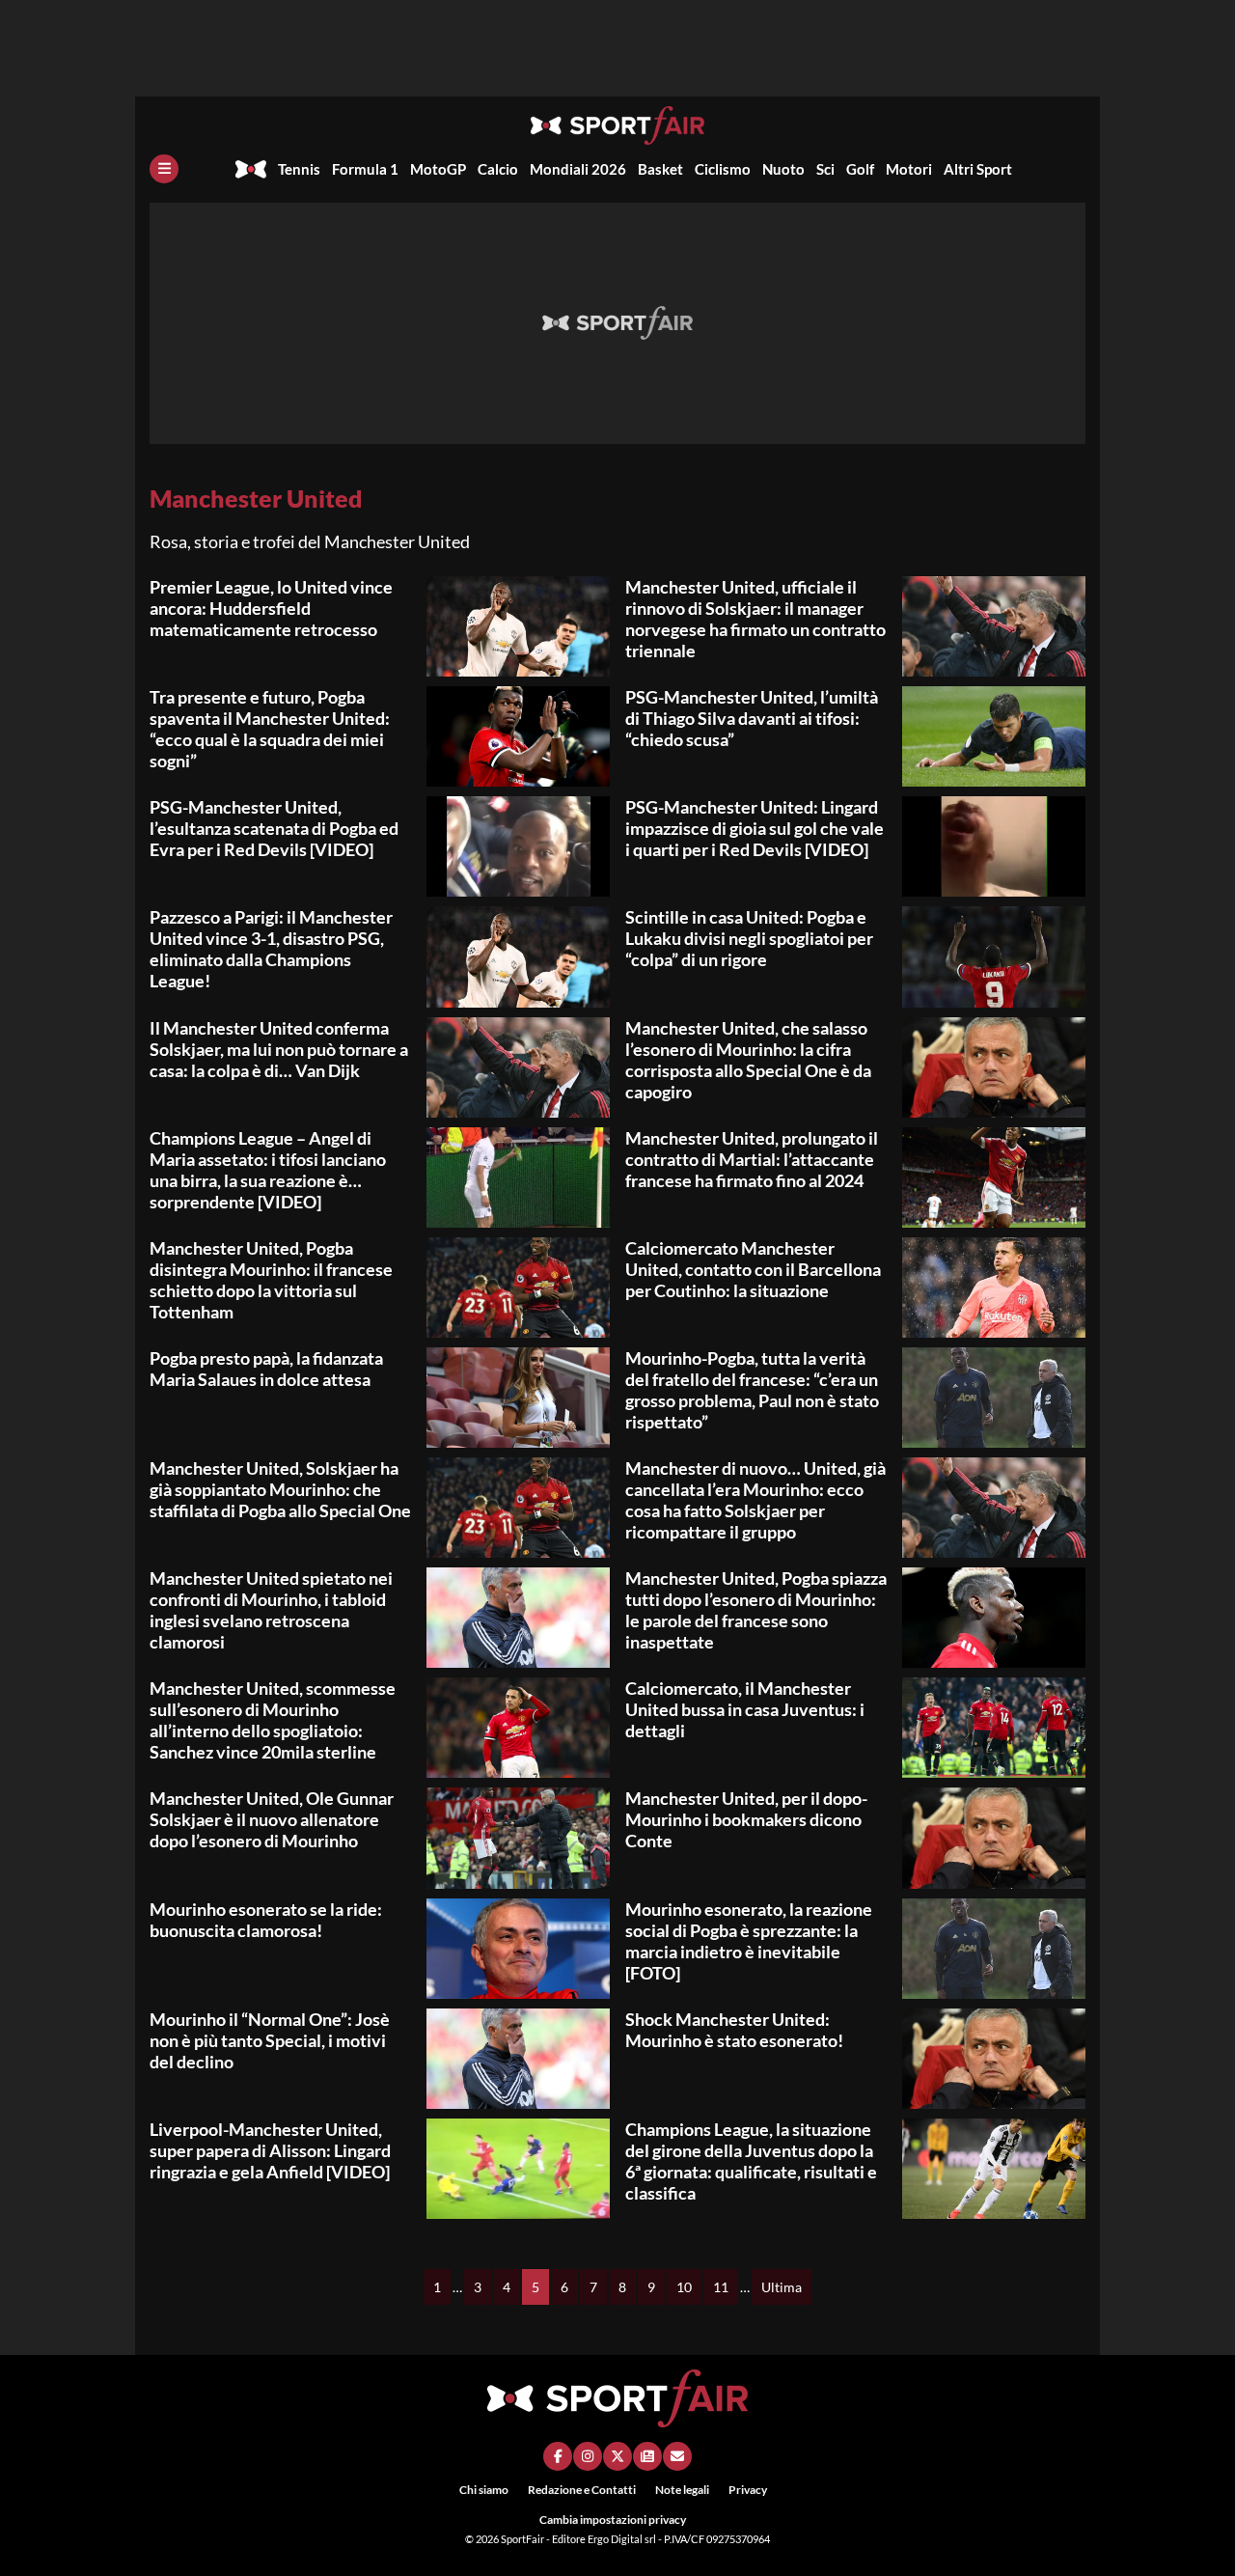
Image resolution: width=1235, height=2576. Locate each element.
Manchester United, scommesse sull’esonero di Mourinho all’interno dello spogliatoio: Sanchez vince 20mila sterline (273, 1720)
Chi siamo (484, 2490)
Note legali (682, 2490)
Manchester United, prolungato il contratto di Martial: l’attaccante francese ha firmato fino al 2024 (752, 1159)
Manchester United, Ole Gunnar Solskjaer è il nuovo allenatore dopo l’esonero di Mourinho (272, 1819)
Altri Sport (978, 169)
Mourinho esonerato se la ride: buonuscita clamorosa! (266, 1920)
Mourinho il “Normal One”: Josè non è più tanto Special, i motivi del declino (270, 2040)
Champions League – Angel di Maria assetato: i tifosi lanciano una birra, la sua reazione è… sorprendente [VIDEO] (268, 1170)
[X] (617, 2456)
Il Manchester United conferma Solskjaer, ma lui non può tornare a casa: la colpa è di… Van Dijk (279, 1049)
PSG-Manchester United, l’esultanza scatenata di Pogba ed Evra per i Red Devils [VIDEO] (274, 828)
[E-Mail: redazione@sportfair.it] (677, 2456)
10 (684, 2287)
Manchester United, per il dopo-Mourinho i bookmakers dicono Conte (746, 1819)
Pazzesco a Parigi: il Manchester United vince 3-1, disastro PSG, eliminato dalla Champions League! (271, 949)
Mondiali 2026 (578, 169)
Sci (825, 169)
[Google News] (647, 2456)
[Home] (251, 169)
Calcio (498, 169)
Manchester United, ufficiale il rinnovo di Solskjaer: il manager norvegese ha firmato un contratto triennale (755, 619)
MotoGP (438, 169)
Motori (909, 169)
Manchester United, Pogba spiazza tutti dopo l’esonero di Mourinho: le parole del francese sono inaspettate (756, 1610)
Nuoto (783, 169)
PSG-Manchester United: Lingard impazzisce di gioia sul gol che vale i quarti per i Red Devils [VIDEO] (755, 828)
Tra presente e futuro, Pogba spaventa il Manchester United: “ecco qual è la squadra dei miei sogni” (270, 729)
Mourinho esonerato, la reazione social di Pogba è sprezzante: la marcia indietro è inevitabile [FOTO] (749, 1941)
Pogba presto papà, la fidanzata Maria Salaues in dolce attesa (266, 1369)
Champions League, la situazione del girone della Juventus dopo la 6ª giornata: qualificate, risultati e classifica (751, 2161)
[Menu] (164, 169)
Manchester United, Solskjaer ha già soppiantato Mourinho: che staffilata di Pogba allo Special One (280, 1489)
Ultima (782, 2287)
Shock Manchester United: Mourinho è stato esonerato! (734, 2030)
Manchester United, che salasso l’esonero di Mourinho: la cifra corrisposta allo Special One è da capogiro (748, 1060)
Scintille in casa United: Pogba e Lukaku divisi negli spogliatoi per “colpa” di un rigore (749, 938)
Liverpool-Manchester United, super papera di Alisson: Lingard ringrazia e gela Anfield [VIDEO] (270, 2150)
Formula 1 (365, 169)
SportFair (523, 2539)
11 (721, 2287)
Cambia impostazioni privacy (613, 2520)
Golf (860, 169)
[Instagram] (588, 2456)
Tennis (299, 169)
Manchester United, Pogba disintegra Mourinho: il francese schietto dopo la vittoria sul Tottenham (271, 1280)
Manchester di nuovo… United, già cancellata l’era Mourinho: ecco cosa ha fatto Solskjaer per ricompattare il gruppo (755, 1500)
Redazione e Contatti (582, 2490)
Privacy (748, 2490)
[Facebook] (558, 2456)
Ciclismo (723, 169)
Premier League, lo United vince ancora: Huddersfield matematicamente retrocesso (271, 608)
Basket (660, 169)
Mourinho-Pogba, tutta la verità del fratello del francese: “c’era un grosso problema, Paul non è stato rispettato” (752, 1390)
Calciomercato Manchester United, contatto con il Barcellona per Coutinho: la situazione (753, 1269)
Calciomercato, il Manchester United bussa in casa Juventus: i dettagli (745, 1709)
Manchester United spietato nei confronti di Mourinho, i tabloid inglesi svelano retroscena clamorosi (271, 1610)
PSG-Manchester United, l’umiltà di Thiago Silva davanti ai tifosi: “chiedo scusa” (752, 718)
